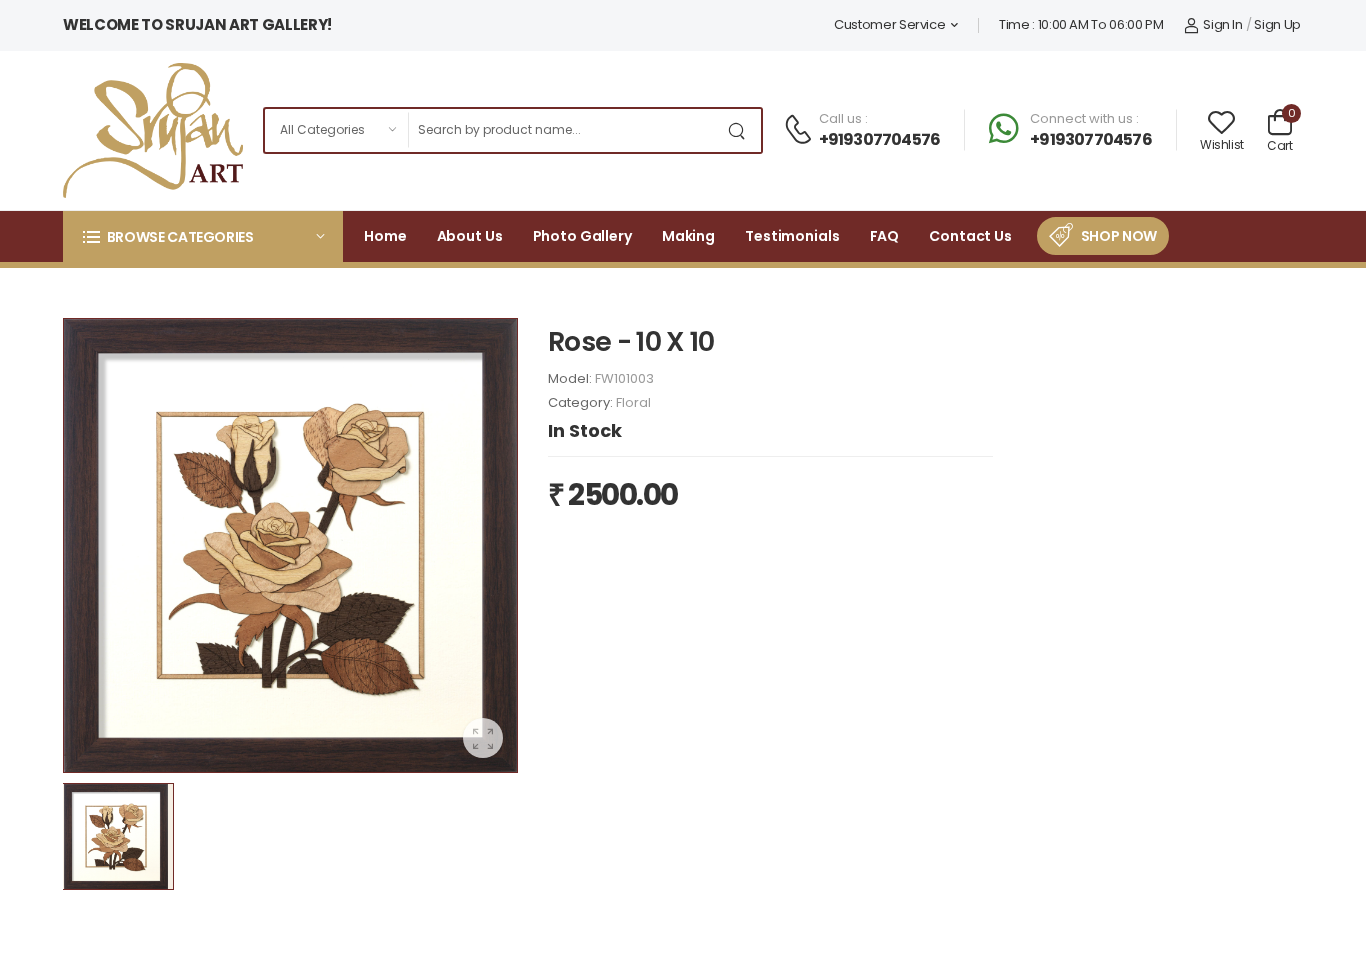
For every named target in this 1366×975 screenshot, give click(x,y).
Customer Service (889, 24)
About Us (470, 236)
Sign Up (1277, 24)
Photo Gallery (582, 236)
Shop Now (1119, 236)
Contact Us (970, 236)
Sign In (1223, 24)
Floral (633, 402)
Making (688, 236)
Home (385, 236)
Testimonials (792, 236)
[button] (203, 236)
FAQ (885, 236)
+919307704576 (880, 139)
